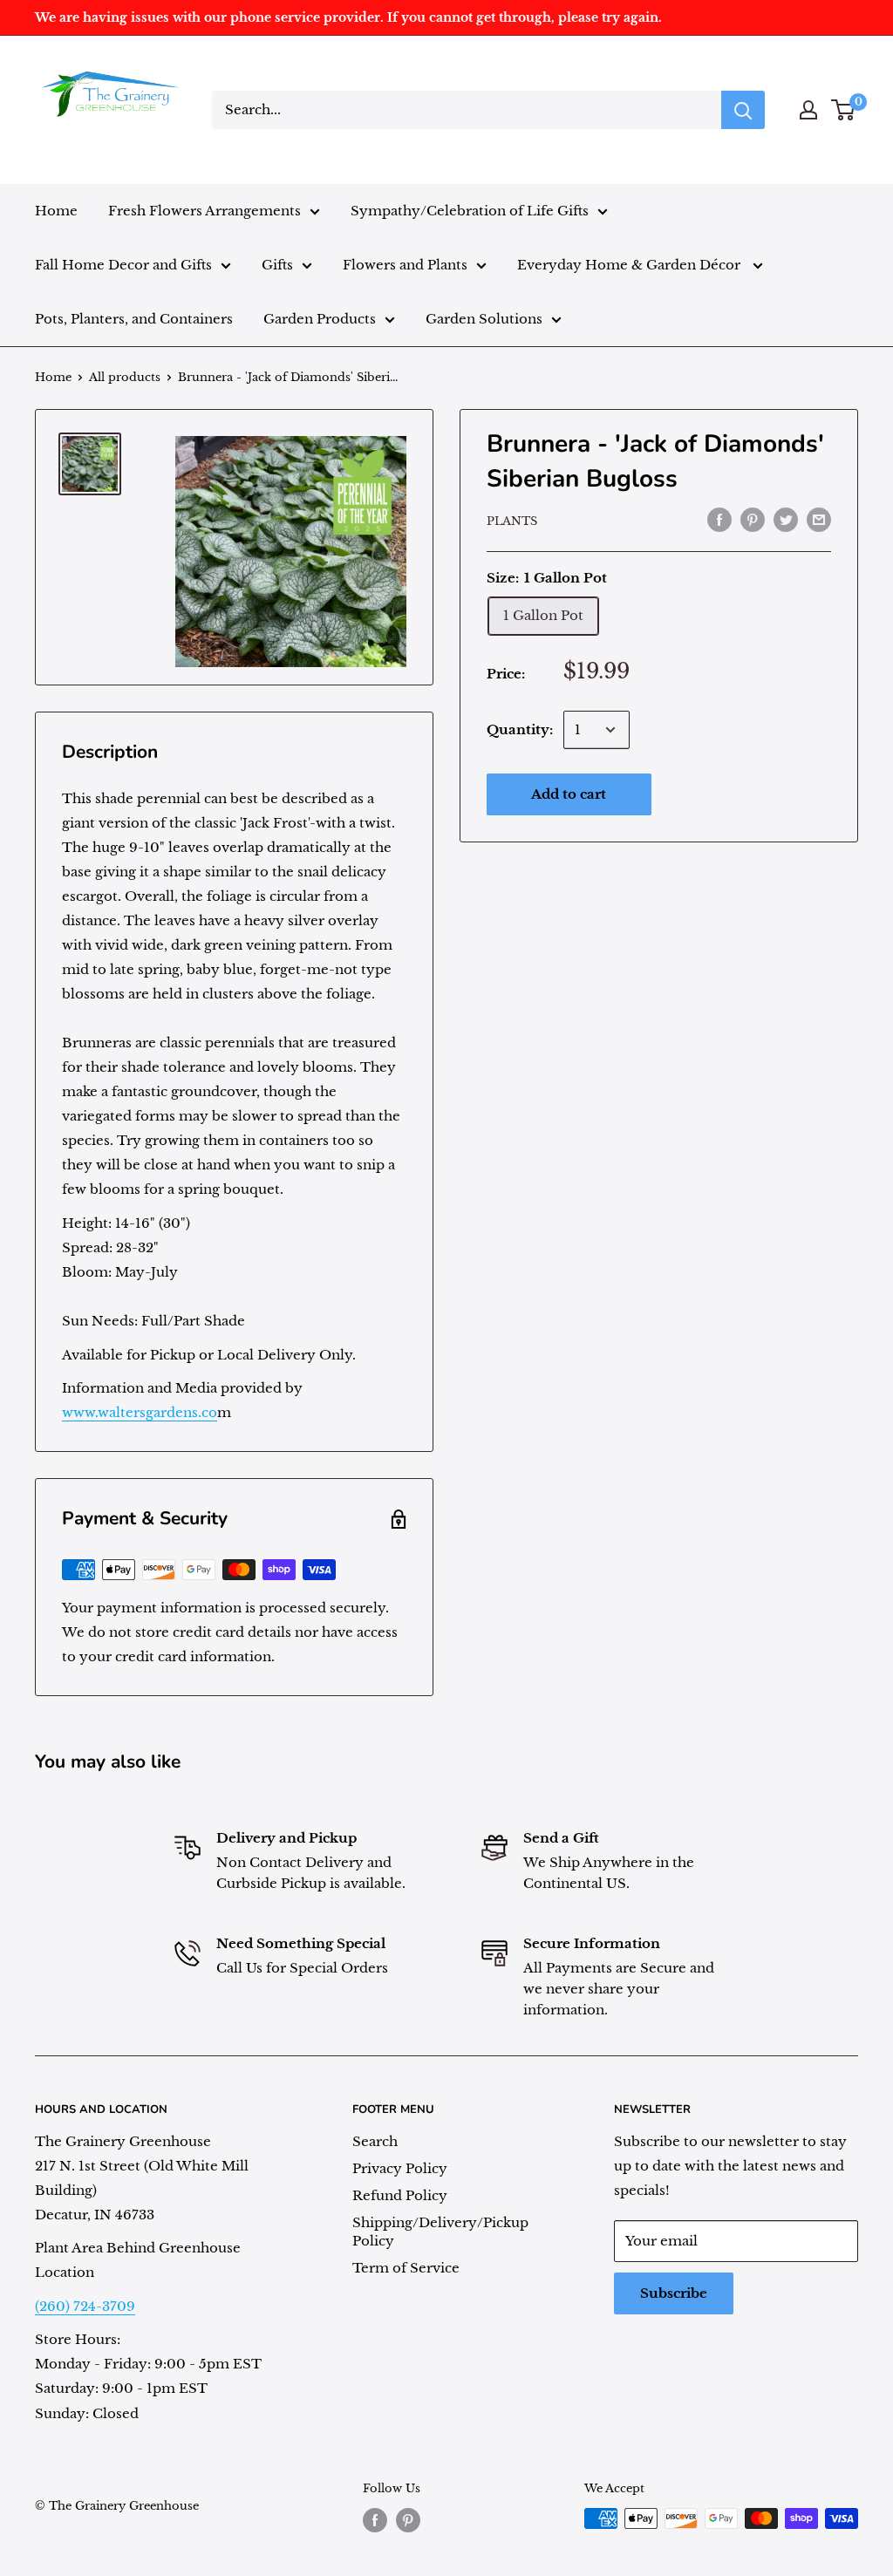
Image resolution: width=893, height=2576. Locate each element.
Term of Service (406, 2268)
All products (125, 377)
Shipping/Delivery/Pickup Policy (440, 2232)
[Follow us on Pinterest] (408, 2520)
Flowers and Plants (405, 265)
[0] (844, 110)
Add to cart (569, 794)
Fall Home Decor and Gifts (123, 265)
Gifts (277, 265)
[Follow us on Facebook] (375, 2520)
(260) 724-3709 (85, 2306)
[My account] (808, 110)
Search (375, 2141)
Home (56, 211)
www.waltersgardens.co (140, 1412)
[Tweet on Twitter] (786, 519)
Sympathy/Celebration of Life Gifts (470, 211)
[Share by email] (819, 519)
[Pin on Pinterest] (753, 519)
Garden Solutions (484, 319)
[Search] (743, 110)
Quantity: (520, 729)
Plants (512, 521)
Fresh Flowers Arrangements (205, 211)
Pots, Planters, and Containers (134, 319)
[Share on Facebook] (719, 519)
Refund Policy (400, 2195)
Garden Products (320, 319)
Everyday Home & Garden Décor (631, 265)
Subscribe (674, 2293)
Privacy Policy (400, 2168)
